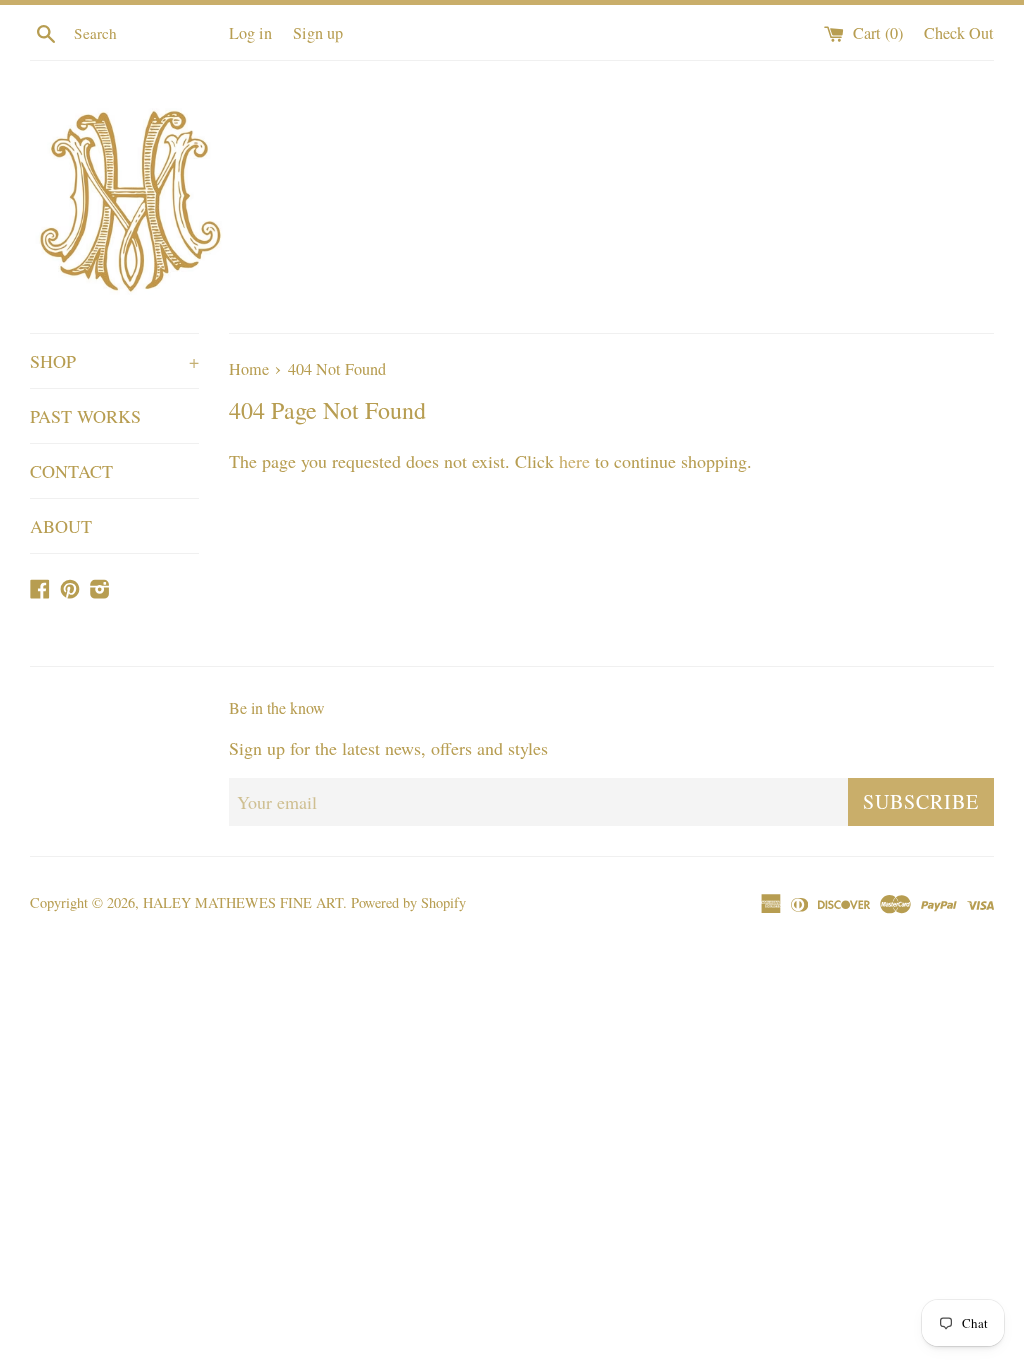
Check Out (959, 33)
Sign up (318, 33)
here (574, 461)
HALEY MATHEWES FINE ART (243, 902)
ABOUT (61, 526)
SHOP (114, 361)
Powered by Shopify (408, 902)
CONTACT (71, 471)
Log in (250, 33)
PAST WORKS (85, 416)
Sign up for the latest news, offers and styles (388, 748)
